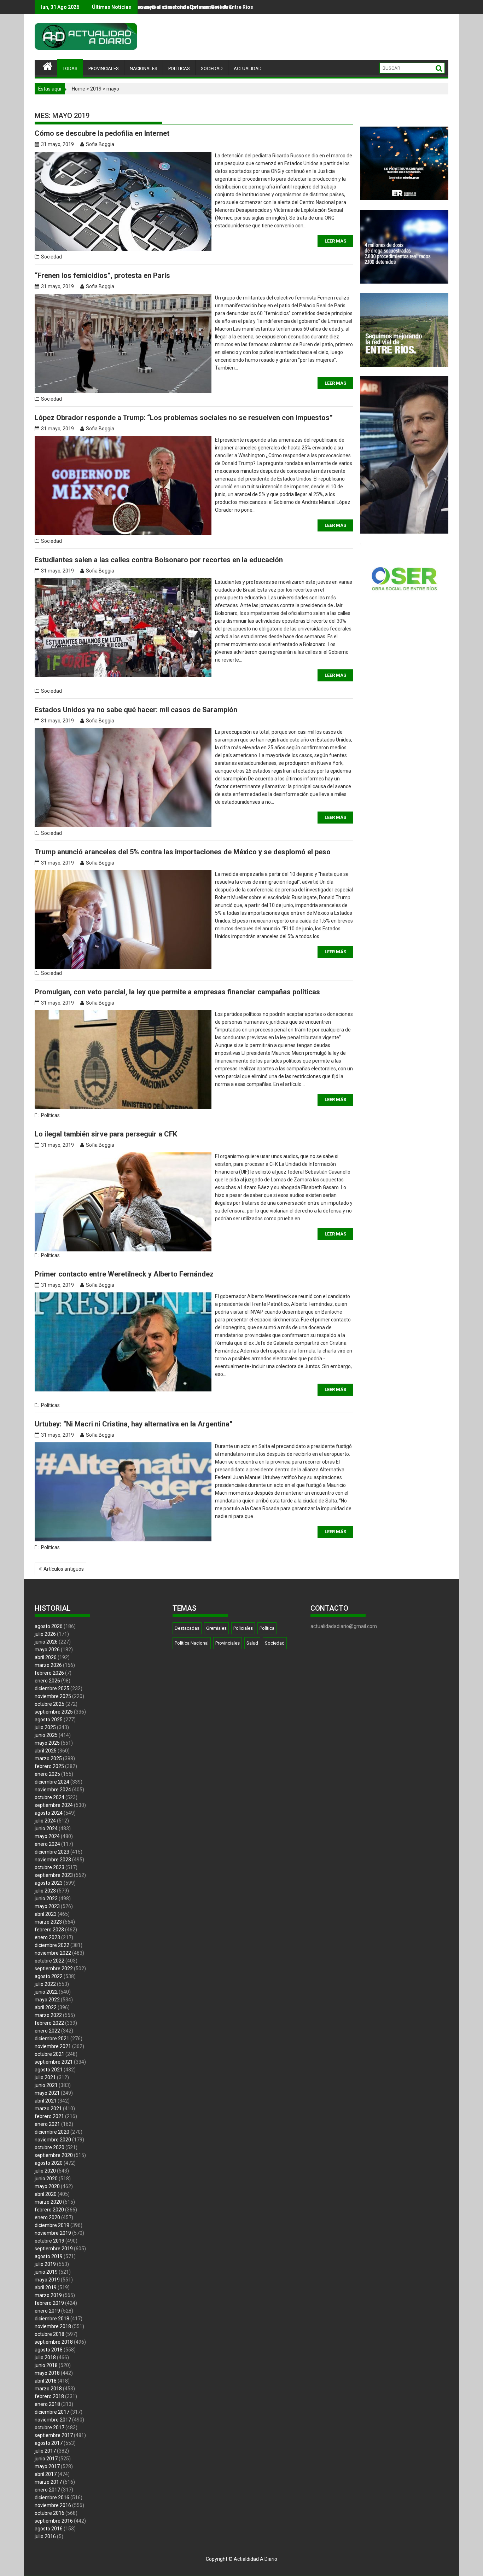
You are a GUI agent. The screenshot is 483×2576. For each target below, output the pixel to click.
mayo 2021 (47, 2093)
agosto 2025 (49, 1720)
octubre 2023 (50, 1867)
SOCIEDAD (212, 68)
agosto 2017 (49, 2443)
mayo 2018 (47, 2373)
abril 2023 (46, 1914)
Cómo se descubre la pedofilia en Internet (102, 133)
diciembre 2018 (52, 2319)
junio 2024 (46, 1828)
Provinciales (228, 1643)
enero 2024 (47, 1844)
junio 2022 (46, 1992)
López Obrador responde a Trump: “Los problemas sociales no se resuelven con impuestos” (184, 418)
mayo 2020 (47, 2186)
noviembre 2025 (53, 1696)
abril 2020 (46, 2194)
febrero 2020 (49, 2210)
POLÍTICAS (179, 68)
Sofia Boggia (100, 144)
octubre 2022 (50, 1961)
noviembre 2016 (53, 2505)
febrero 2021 (49, 2116)
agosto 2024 (49, 1813)
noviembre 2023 (53, 1860)
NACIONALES (144, 68)
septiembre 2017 (54, 2435)
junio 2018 (46, 2365)
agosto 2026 (49, 1626)
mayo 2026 (47, 1650)
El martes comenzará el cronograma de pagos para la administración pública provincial (173, 7)
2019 (96, 89)
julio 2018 (45, 2357)
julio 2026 (45, 1634)
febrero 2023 (49, 1930)
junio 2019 (46, 2272)
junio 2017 (46, 2459)
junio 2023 (46, 1898)
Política (267, 1628)
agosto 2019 (49, 2256)
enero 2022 (47, 2031)
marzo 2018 (48, 2389)
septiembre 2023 (54, 1875)
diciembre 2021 (52, 2039)
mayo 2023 (47, 1906)
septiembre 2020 (54, 2155)
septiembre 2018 (54, 2342)
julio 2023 (45, 1891)
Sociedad (51, 257)
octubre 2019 (50, 2241)
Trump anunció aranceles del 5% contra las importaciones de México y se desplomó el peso (183, 852)
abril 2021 (46, 2101)
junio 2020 (46, 2179)
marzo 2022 (48, 2015)
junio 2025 (46, 1735)
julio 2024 (45, 1821)
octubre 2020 (50, 2147)
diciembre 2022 (52, 1945)
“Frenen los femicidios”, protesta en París (102, 275)
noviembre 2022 (53, 1953)
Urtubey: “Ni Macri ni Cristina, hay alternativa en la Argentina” (134, 1424)
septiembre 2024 (54, 1805)
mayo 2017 (47, 2466)
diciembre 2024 (52, 1782)
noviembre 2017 (53, 2420)
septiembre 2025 (54, 1712)
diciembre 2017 (52, 2412)
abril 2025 (46, 1751)
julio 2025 (45, 1727)
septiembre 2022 (54, 1969)
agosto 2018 (49, 2350)
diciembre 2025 (52, 1688)
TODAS (70, 68)
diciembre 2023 (52, 1852)
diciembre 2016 (52, 2498)
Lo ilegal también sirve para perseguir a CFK (106, 1134)
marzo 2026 (48, 1665)
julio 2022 (45, 1984)
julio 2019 (45, 2264)
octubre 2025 (50, 1704)
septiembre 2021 (54, 2062)
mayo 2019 (47, 2280)
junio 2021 (46, 2085)
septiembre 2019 (54, 2249)
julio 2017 (45, 2451)
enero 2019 (47, 2311)
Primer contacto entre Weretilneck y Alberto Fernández (124, 1274)
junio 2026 (46, 1642)
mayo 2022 (47, 2000)
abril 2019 (46, 2287)
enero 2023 (47, 1937)
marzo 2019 (48, 2295)
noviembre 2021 (53, 2046)
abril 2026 (46, 1657)
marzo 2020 (48, 2202)
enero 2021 (47, 2124)
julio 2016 (45, 2536)
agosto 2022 (49, 1976)
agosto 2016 (49, 2529)
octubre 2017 (50, 2427)
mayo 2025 (47, 1743)
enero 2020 (47, 2217)
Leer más (335, 241)
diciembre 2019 (52, 2225)
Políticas (50, 1115)
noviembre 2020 (53, 2140)
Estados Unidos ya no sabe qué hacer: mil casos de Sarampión (136, 710)
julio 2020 (45, 2171)
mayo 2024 (47, 1836)
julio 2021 (45, 2077)
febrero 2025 (49, 1766)
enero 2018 (47, 2404)
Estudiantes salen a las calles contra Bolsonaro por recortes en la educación (159, 560)
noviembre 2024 (53, 1790)
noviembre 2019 (53, 2233)
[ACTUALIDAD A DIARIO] (48, 65)
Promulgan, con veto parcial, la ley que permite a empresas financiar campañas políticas (177, 992)
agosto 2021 (49, 2070)
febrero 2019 (49, 2303)
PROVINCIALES (104, 68)
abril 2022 (46, 2007)
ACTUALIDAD (248, 68)
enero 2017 (47, 2490)
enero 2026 (47, 1681)
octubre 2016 (50, 2513)
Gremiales (216, 1628)
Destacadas (187, 1628)
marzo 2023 (48, 1922)
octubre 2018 (50, 2334)
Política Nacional (192, 1643)
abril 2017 (46, 2474)
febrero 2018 (49, 2396)
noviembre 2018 (53, 2326)
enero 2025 (47, 1774)
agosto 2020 (49, 2163)
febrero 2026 (49, 1673)
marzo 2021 (48, 2109)
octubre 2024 (50, 1797)
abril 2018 (46, 2381)
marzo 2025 (48, 1758)
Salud (252, 1643)
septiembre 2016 (54, 2521)
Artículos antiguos (64, 1569)
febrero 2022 (49, 2023)
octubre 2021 (50, 2054)
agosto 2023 (49, 1883)
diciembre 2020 (52, 2132)
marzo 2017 (48, 2482)
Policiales (243, 1628)
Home (78, 89)
